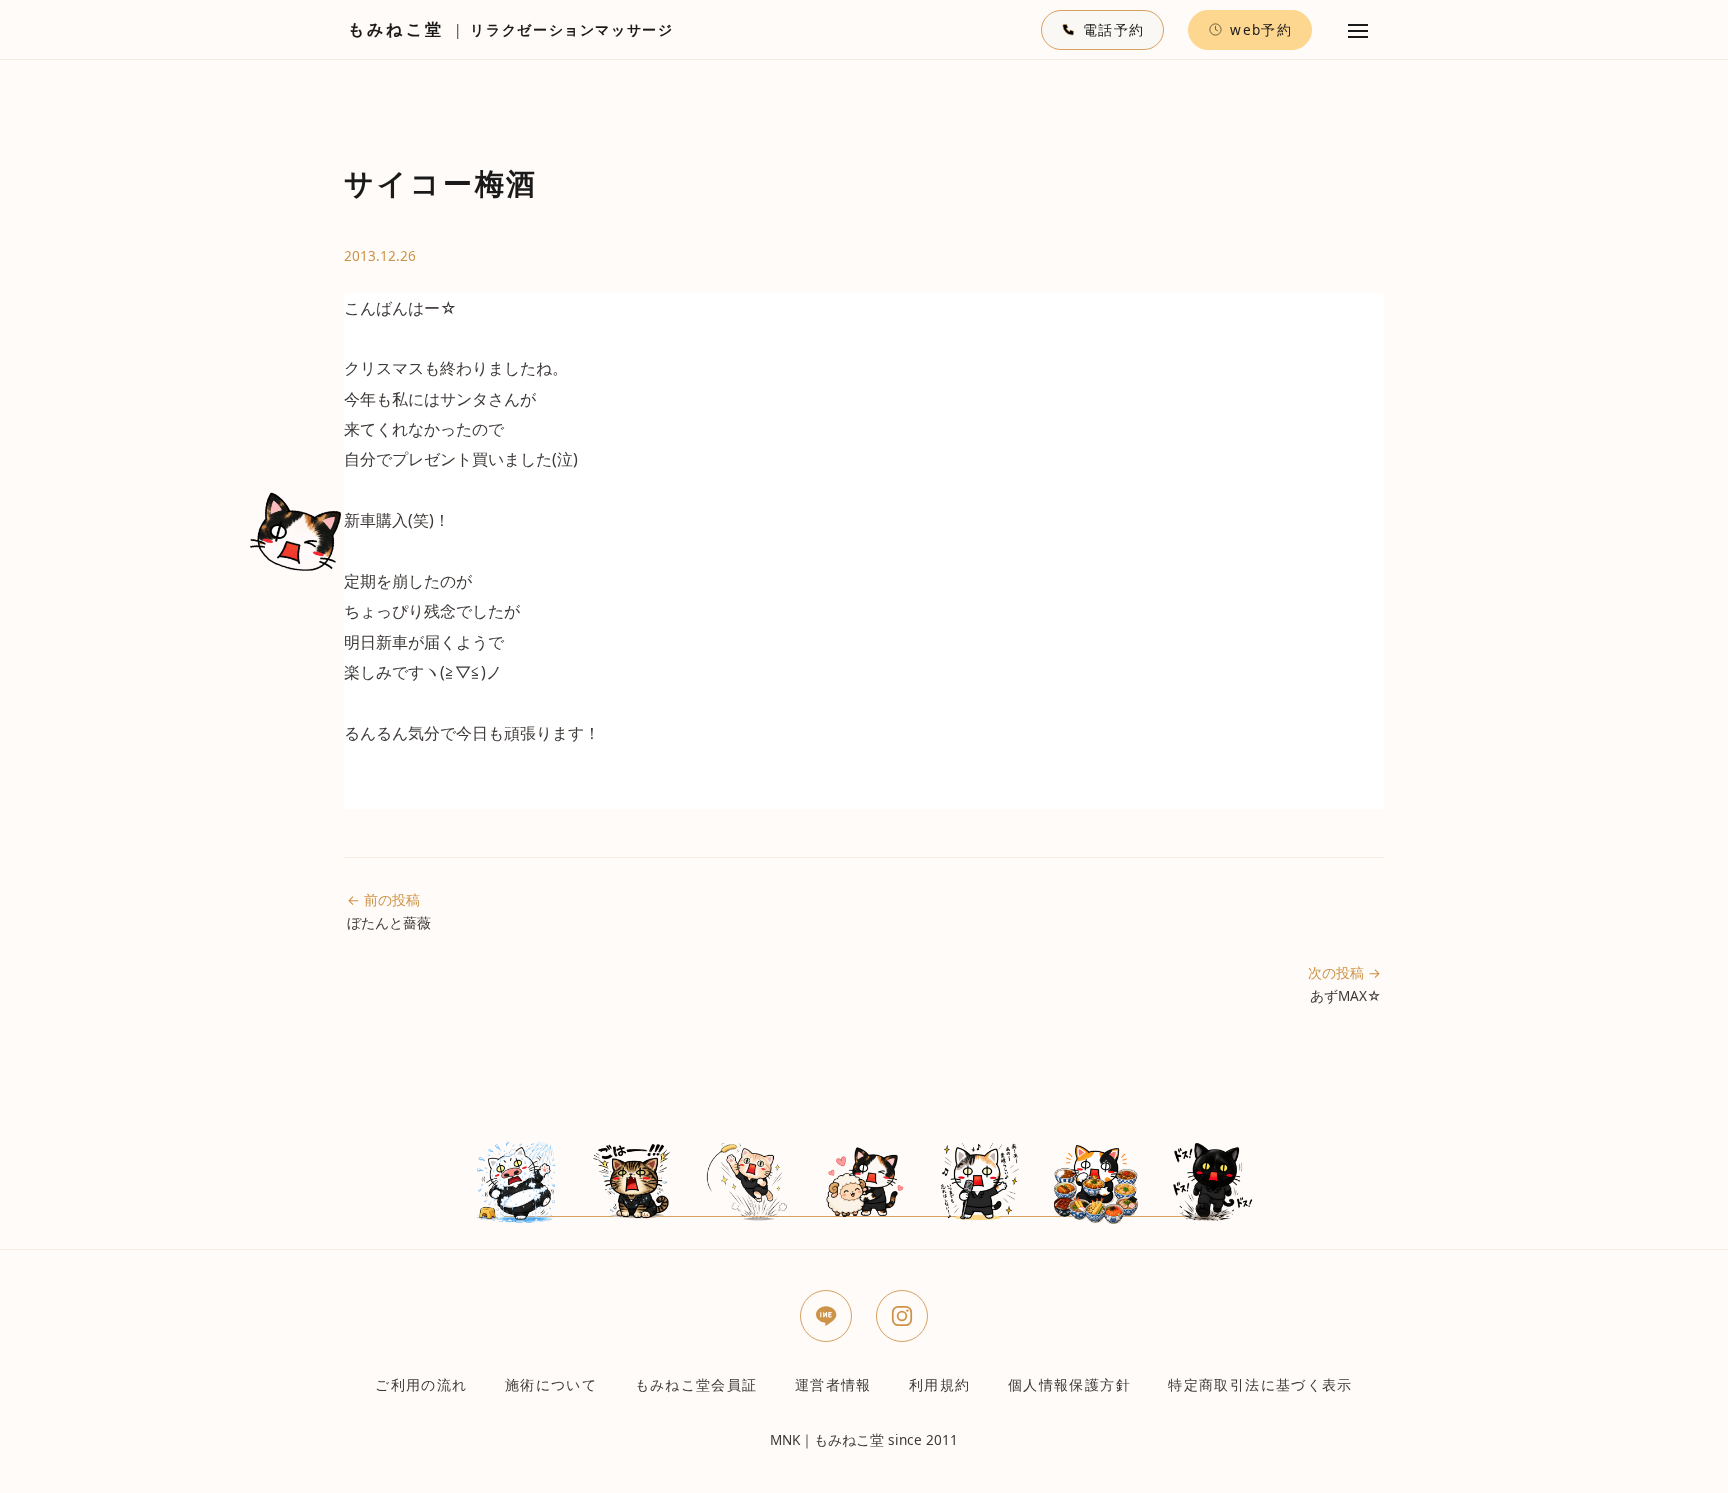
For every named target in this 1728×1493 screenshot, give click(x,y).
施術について (551, 1384)
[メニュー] (1358, 30)
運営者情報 (833, 1384)
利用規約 (939, 1384)
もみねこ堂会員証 (696, 1384)
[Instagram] (902, 1316)
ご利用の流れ (421, 1384)
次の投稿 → (1344, 984)
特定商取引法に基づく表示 (1260, 1384)
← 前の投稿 (389, 911)
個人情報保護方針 (1069, 1384)
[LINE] (826, 1316)
